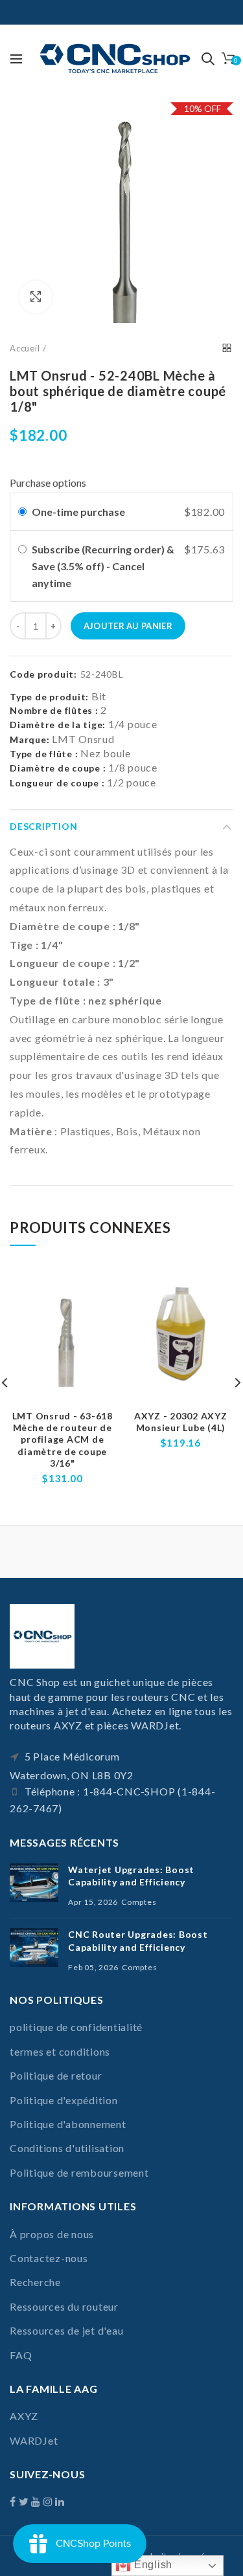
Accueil (25, 348)
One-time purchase (78, 512)
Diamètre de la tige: (58, 725)
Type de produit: (49, 697)
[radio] (22, 512)
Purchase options (48, 483)
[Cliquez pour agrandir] (36, 297)
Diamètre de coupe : (58, 768)
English (152, 2565)
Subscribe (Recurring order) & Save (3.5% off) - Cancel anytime (103, 566)
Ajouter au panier (128, 626)
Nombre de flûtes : (54, 710)
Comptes (139, 1902)
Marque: (29, 739)
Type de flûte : (44, 754)
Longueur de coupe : (57, 783)
